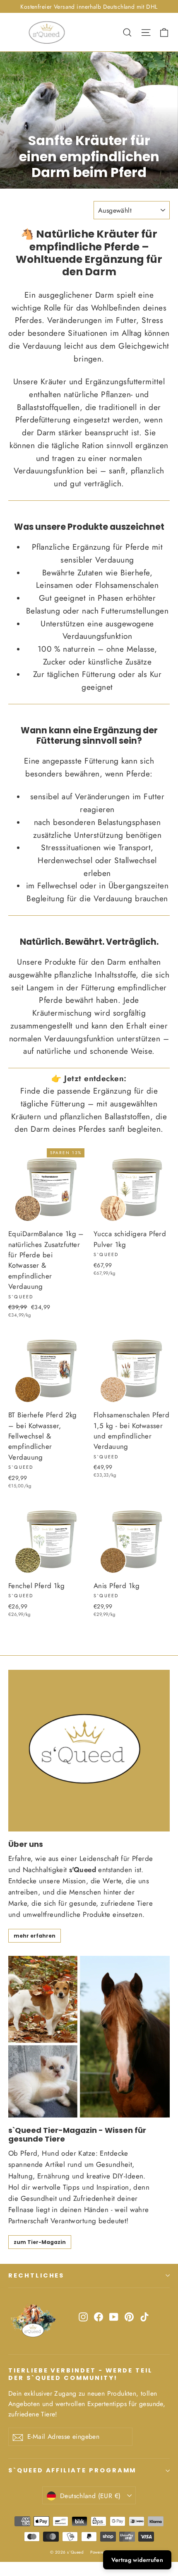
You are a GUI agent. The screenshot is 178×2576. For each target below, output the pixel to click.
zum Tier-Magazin (40, 2242)
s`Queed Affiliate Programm (72, 2470)
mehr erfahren (35, 1936)
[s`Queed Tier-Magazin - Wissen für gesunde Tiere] (89, 2037)
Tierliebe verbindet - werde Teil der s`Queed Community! (81, 2374)
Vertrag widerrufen (137, 2560)
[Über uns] (89, 1751)
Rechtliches (36, 2275)
